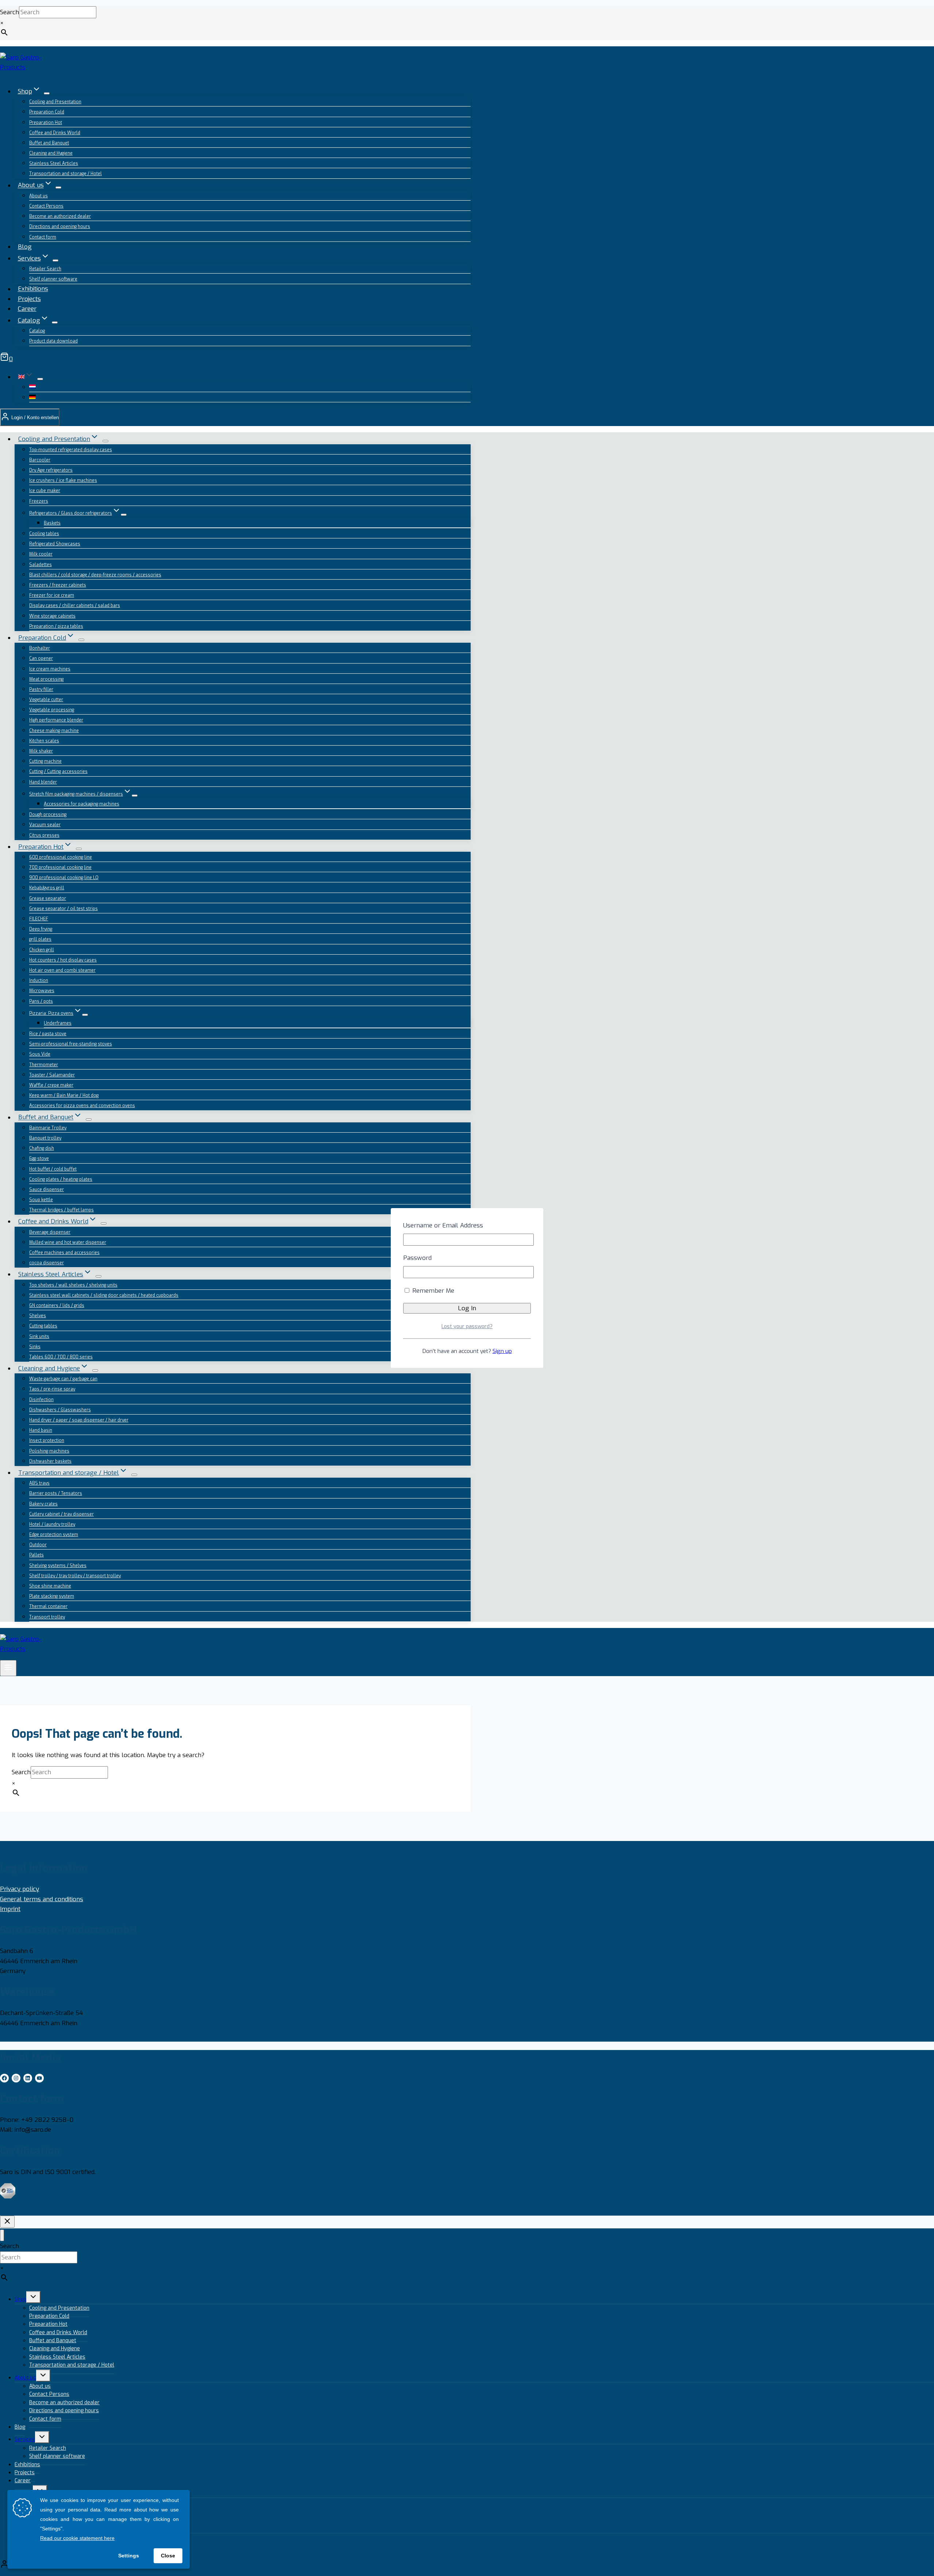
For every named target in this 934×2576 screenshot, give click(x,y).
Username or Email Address (443, 1225)
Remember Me (432, 1291)
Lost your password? (467, 1326)
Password (417, 1258)
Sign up (502, 1351)
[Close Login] (7, 2222)
